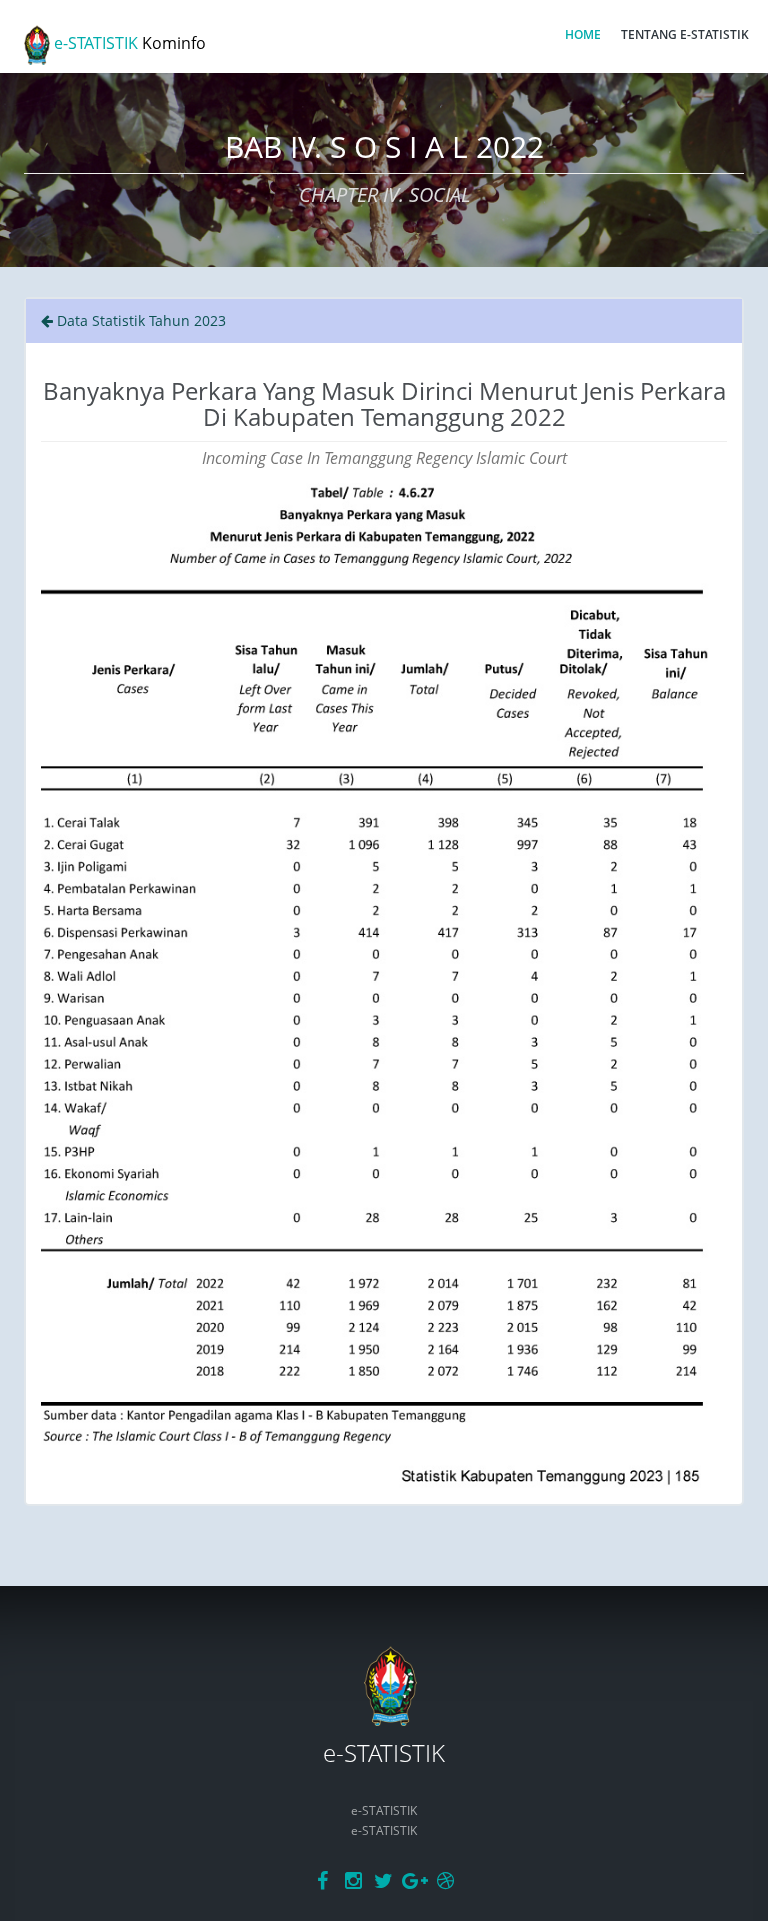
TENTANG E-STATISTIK (685, 34)
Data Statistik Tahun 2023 (139, 320)
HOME (583, 34)
